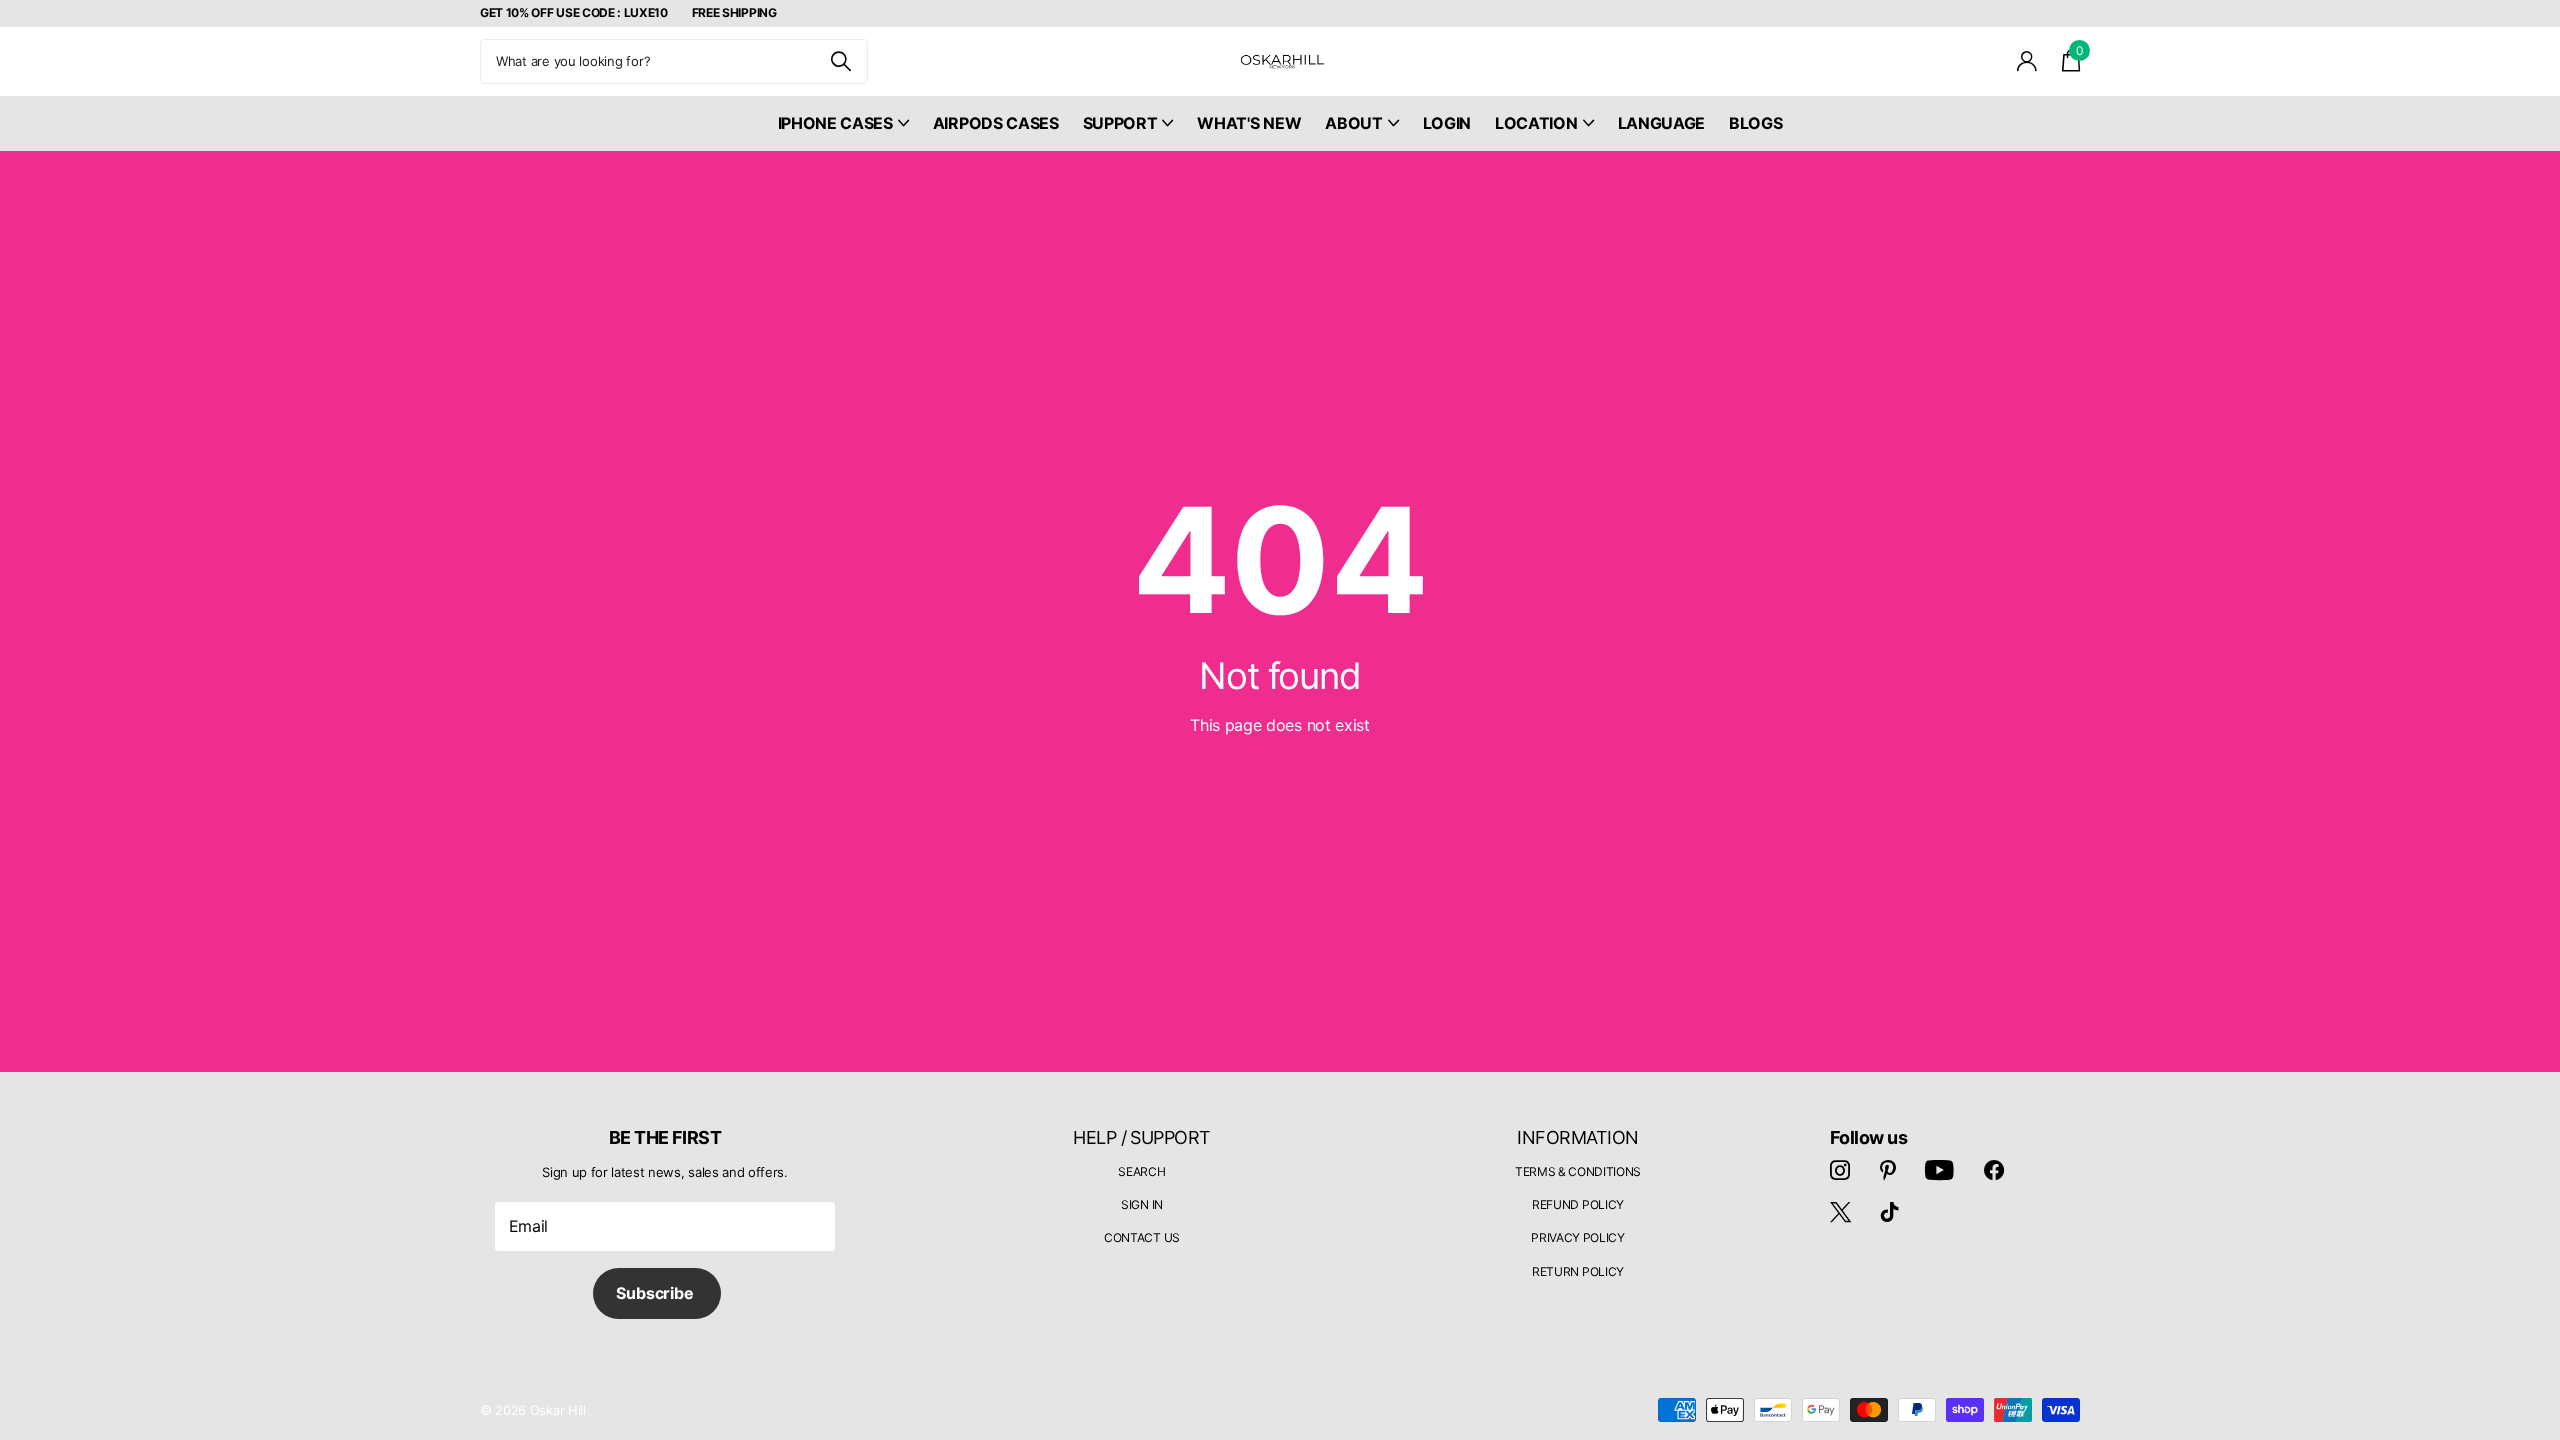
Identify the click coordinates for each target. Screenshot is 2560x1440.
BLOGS (1755, 123)
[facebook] (1994, 1170)
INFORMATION (1577, 1137)
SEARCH (1141, 1171)
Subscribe (656, 1293)
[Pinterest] (1888, 1170)
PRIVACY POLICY (1578, 1237)
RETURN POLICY (1578, 1271)
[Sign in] (2027, 61)
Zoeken (840, 61)
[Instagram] (1840, 1170)
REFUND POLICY (1578, 1204)
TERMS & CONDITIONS (1578, 1171)
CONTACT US (1142, 1237)
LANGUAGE (1661, 123)
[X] (1840, 1212)
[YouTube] (1939, 1170)
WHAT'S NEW (1249, 123)
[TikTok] (1890, 1212)
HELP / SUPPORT (1141, 1137)
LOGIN (1447, 123)
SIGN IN (1142, 1204)
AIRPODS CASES (996, 123)
